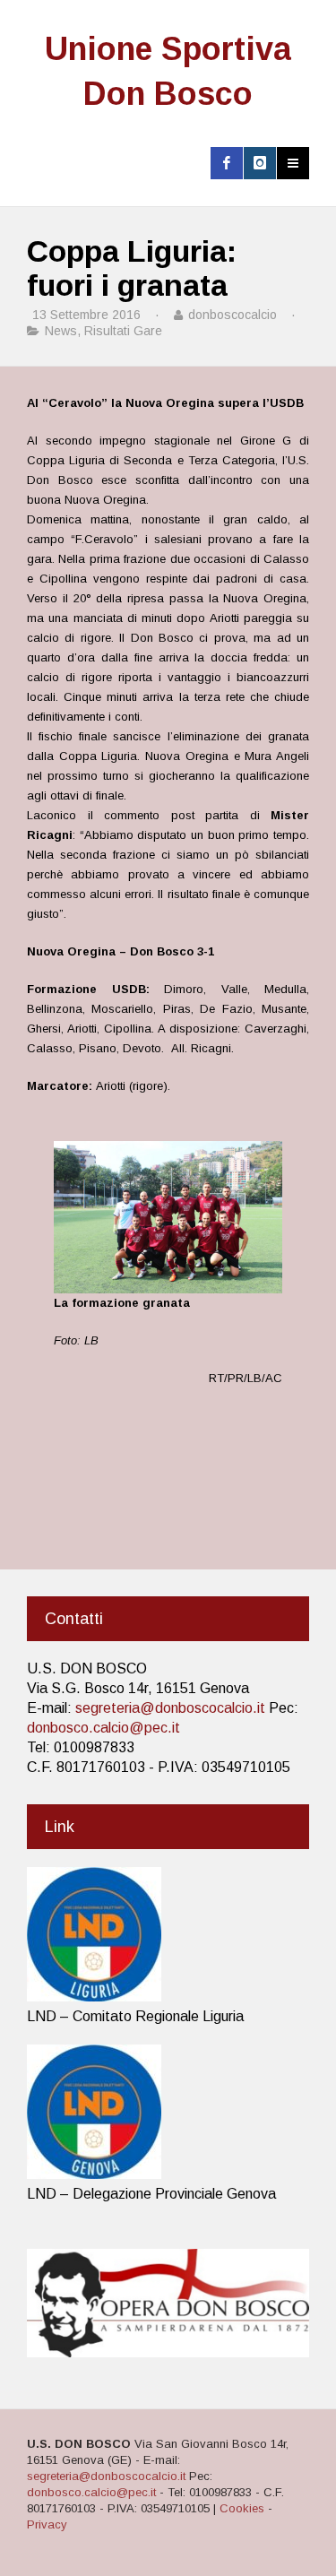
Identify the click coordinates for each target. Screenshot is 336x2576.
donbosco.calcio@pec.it (103, 1728)
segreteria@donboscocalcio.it (170, 1708)
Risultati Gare (123, 331)
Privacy (47, 2524)
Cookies (242, 2508)
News (61, 331)
